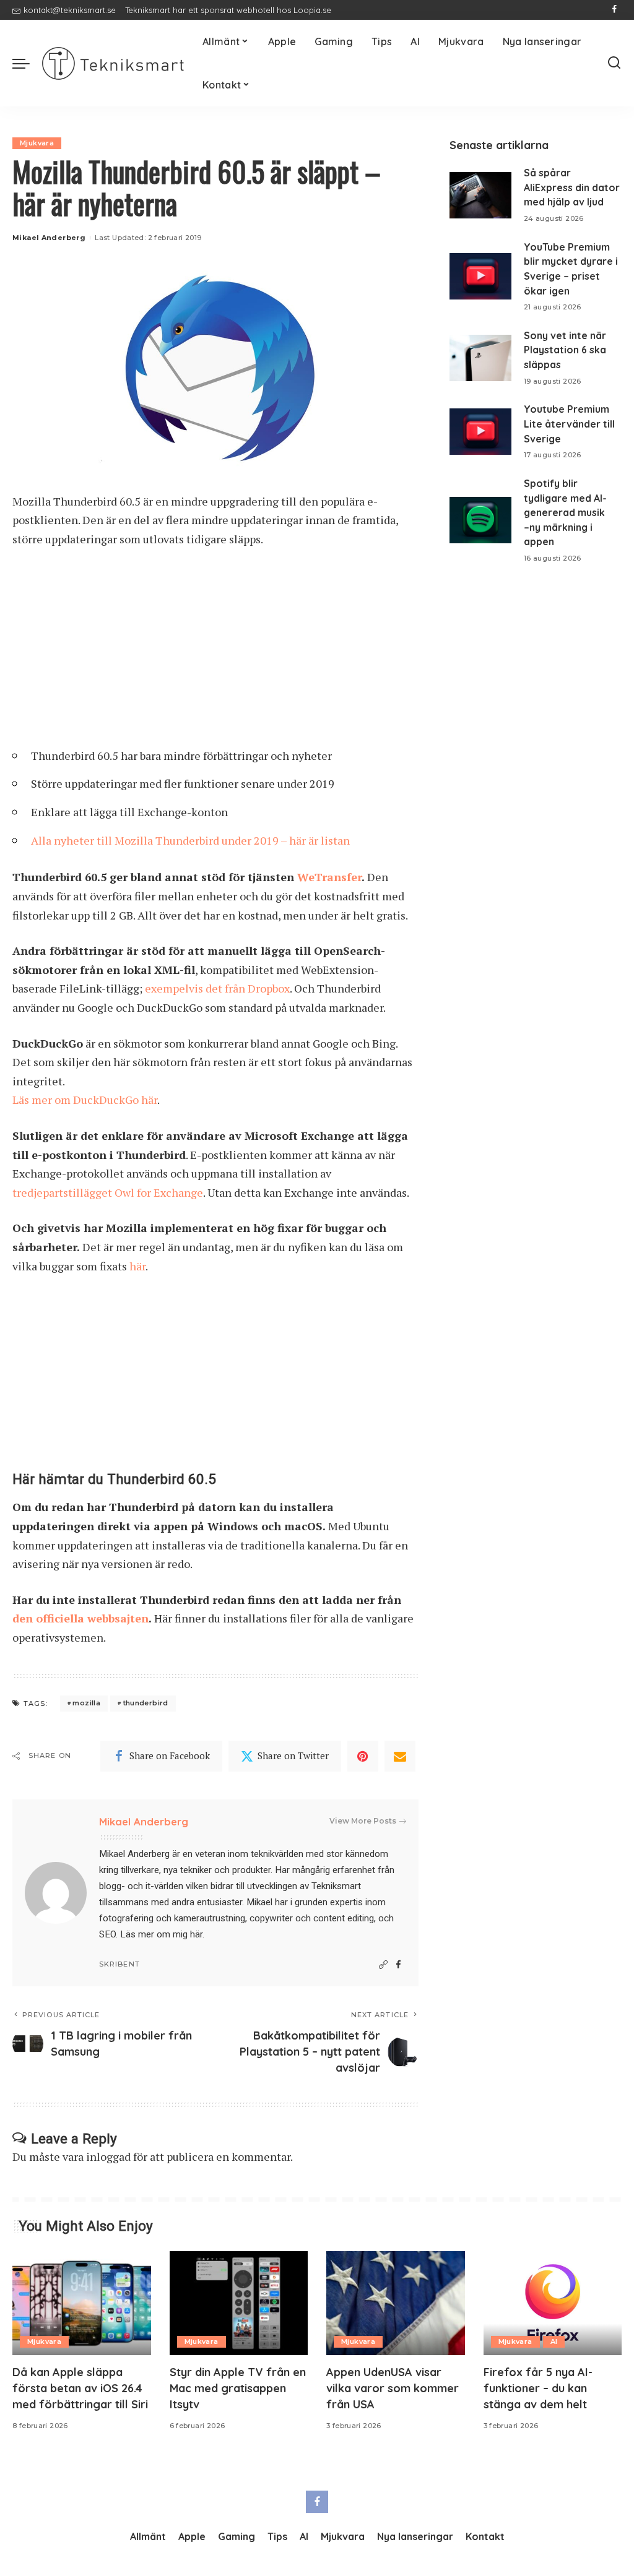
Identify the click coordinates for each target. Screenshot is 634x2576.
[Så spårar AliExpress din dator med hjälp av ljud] (480, 195)
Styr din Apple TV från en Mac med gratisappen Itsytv (238, 2388)
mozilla (86, 1703)
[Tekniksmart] (113, 63)
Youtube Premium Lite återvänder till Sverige (569, 424)
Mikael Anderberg (49, 238)
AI (554, 2341)
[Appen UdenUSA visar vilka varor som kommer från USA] (396, 2303)
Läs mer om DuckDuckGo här (85, 1100)
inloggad (108, 2156)
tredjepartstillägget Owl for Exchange (108, 1192)
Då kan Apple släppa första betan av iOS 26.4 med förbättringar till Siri (80, 2388)
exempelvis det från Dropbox (217, 988)
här (137, 1266)
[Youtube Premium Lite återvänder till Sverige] (480, 432)
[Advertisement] (215, 652)
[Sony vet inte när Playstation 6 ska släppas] (480, 358)
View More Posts (363, 1821)
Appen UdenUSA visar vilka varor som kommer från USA (393, 2388)
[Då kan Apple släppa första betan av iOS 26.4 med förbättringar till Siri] (82, 2303)
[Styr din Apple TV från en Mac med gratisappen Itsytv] (239, 2303)
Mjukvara (37, 143)
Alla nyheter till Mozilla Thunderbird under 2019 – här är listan (190, 840)
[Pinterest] (363, 1756)
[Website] (383, 1965)
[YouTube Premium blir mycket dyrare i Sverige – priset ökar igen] (480, 276)
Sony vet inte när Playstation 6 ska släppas (565, 350)
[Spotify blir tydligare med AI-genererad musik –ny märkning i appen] (480, 520)
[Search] (614, 63)
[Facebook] (614, 10)
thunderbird (146, 1703)
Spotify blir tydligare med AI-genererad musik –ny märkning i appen (565, 513)
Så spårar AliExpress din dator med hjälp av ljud (572, 187)
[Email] (400, 1756)
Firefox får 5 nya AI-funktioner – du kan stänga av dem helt (538, 2388)
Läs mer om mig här (161, 1934)
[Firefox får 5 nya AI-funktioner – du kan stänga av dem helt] (553, 2303)
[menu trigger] (27, 63)
